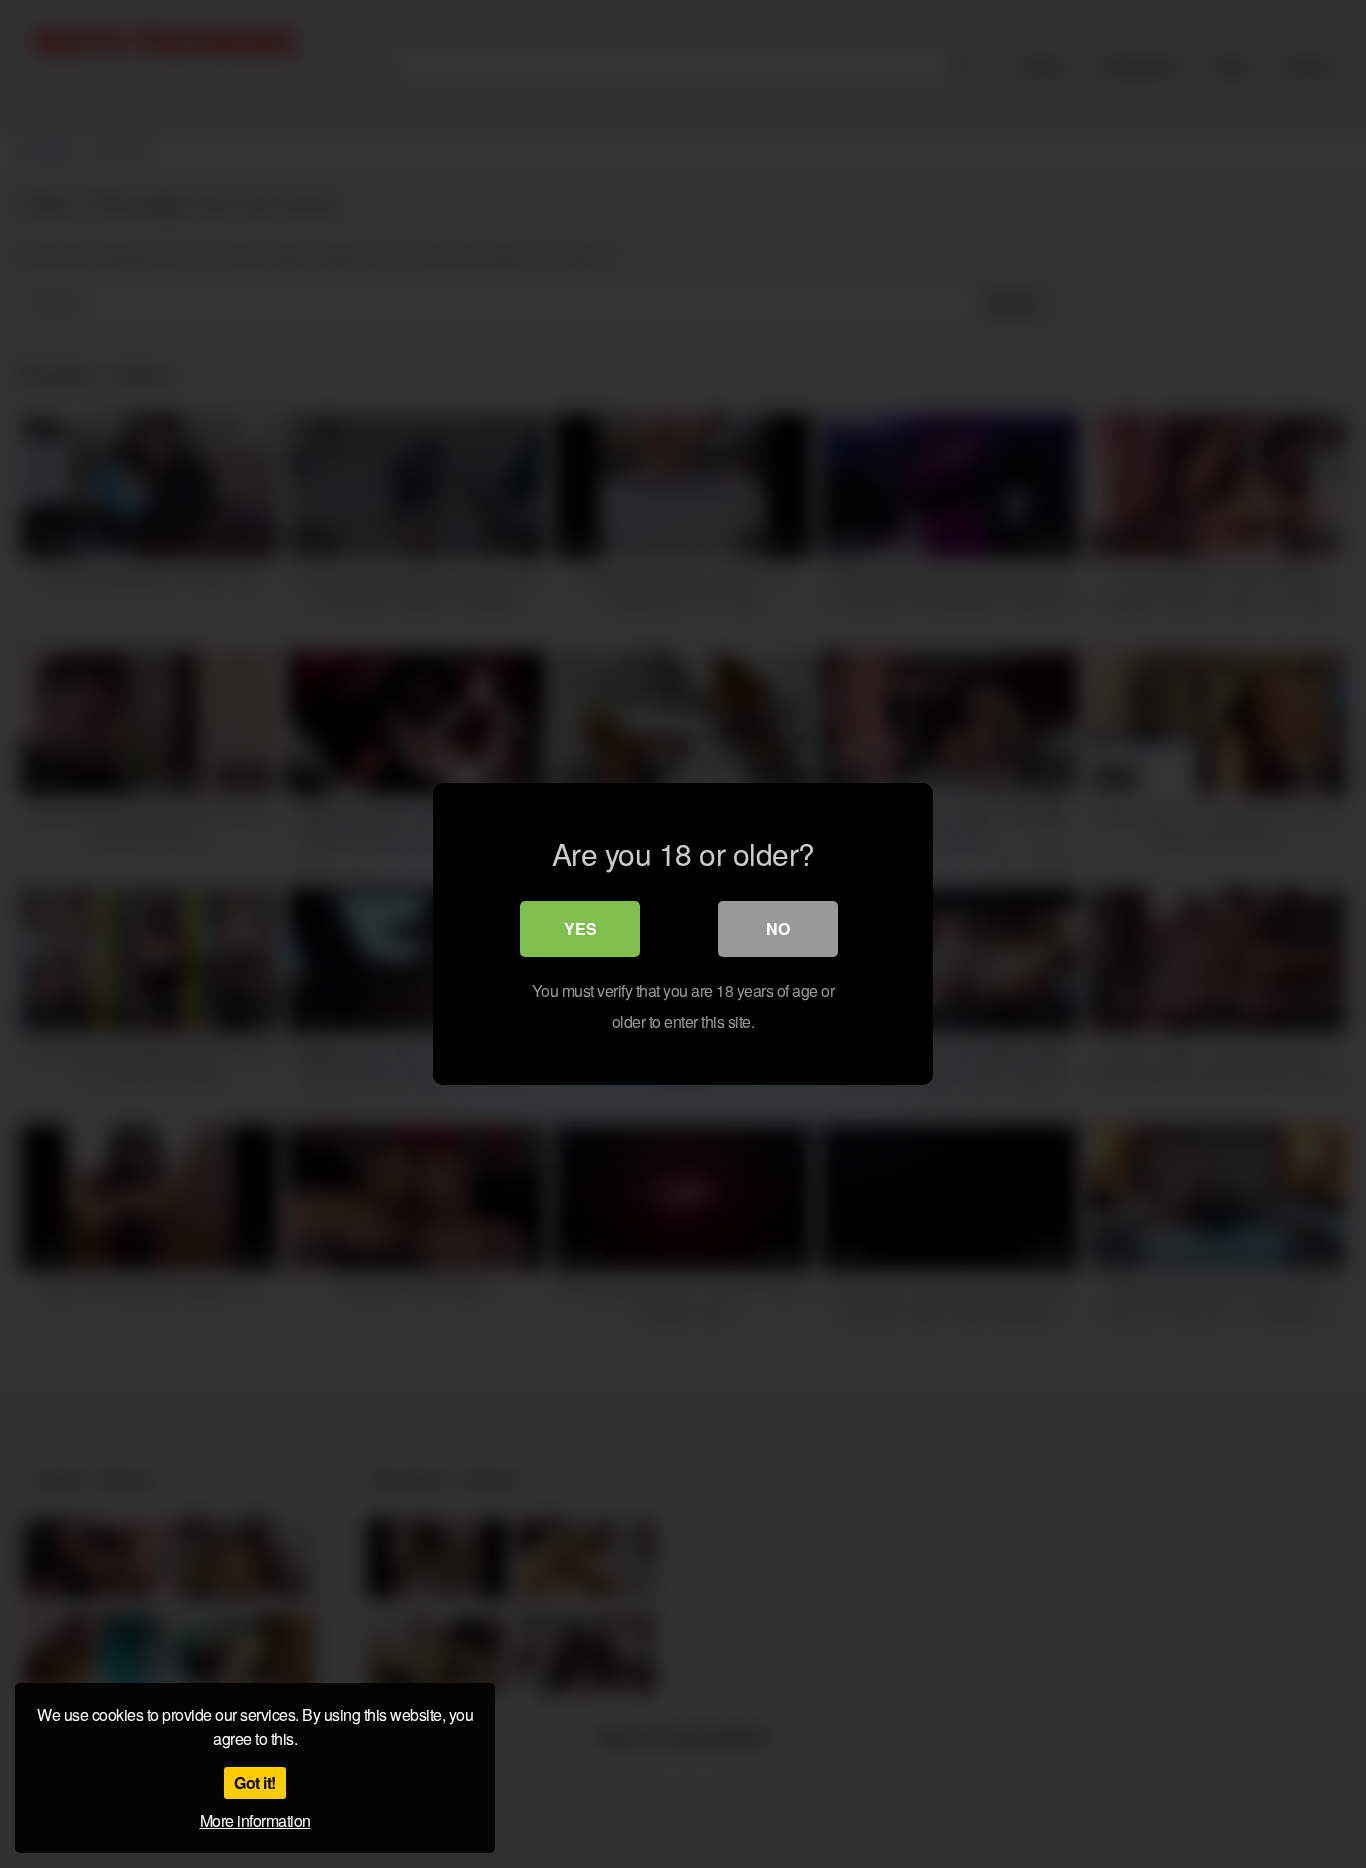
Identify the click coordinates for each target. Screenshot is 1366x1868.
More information (255, 1820)
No (778, 928)
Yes (580, 928)
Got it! (255, 1782)
